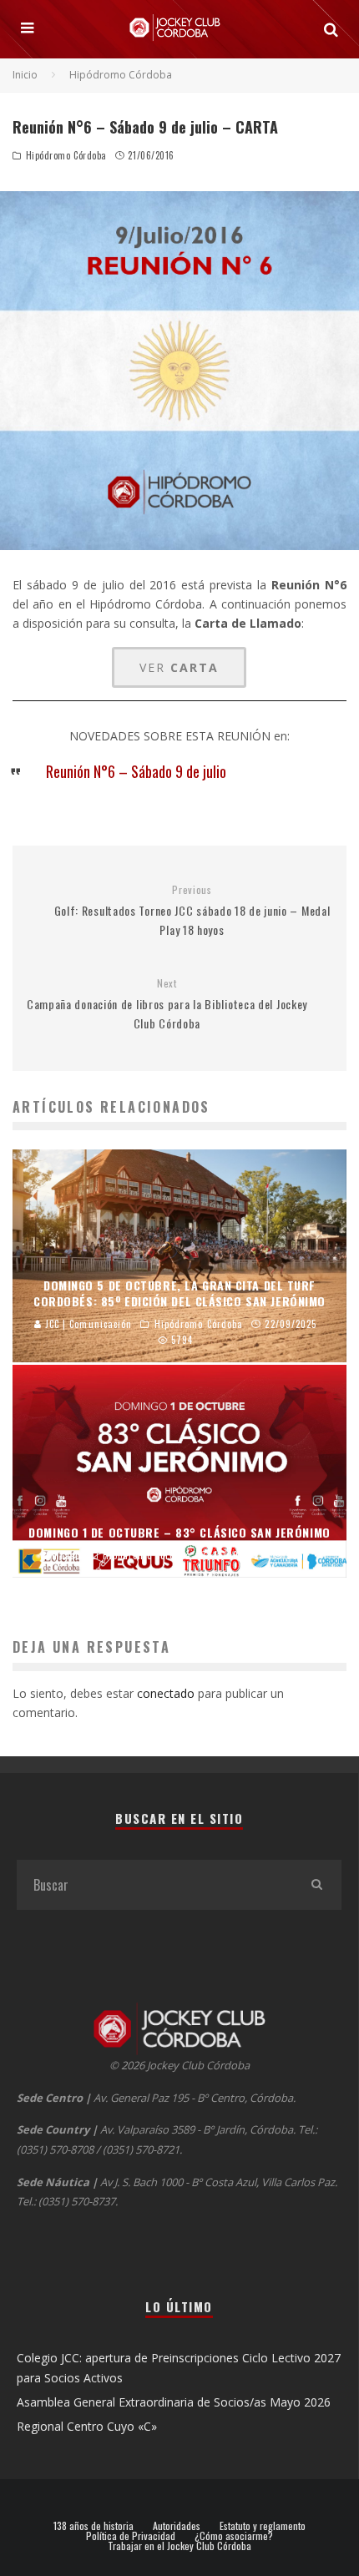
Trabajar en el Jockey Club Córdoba (179, 2546)
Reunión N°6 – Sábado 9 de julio (136, 771)
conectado (166, 1693)
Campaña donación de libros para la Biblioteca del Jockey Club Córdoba (167, 1004)
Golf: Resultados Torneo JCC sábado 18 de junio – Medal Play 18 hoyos (192, 911)
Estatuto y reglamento (263, 2526)
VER (179, 667)
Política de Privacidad (131, 2536)
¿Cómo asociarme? (234, 2536)
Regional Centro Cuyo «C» (87, 2426)
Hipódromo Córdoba (66, 155)
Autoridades (177, 2526)
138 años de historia (94, 2526)
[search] (316, 1885)
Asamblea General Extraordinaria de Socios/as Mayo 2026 (174, 2402)
